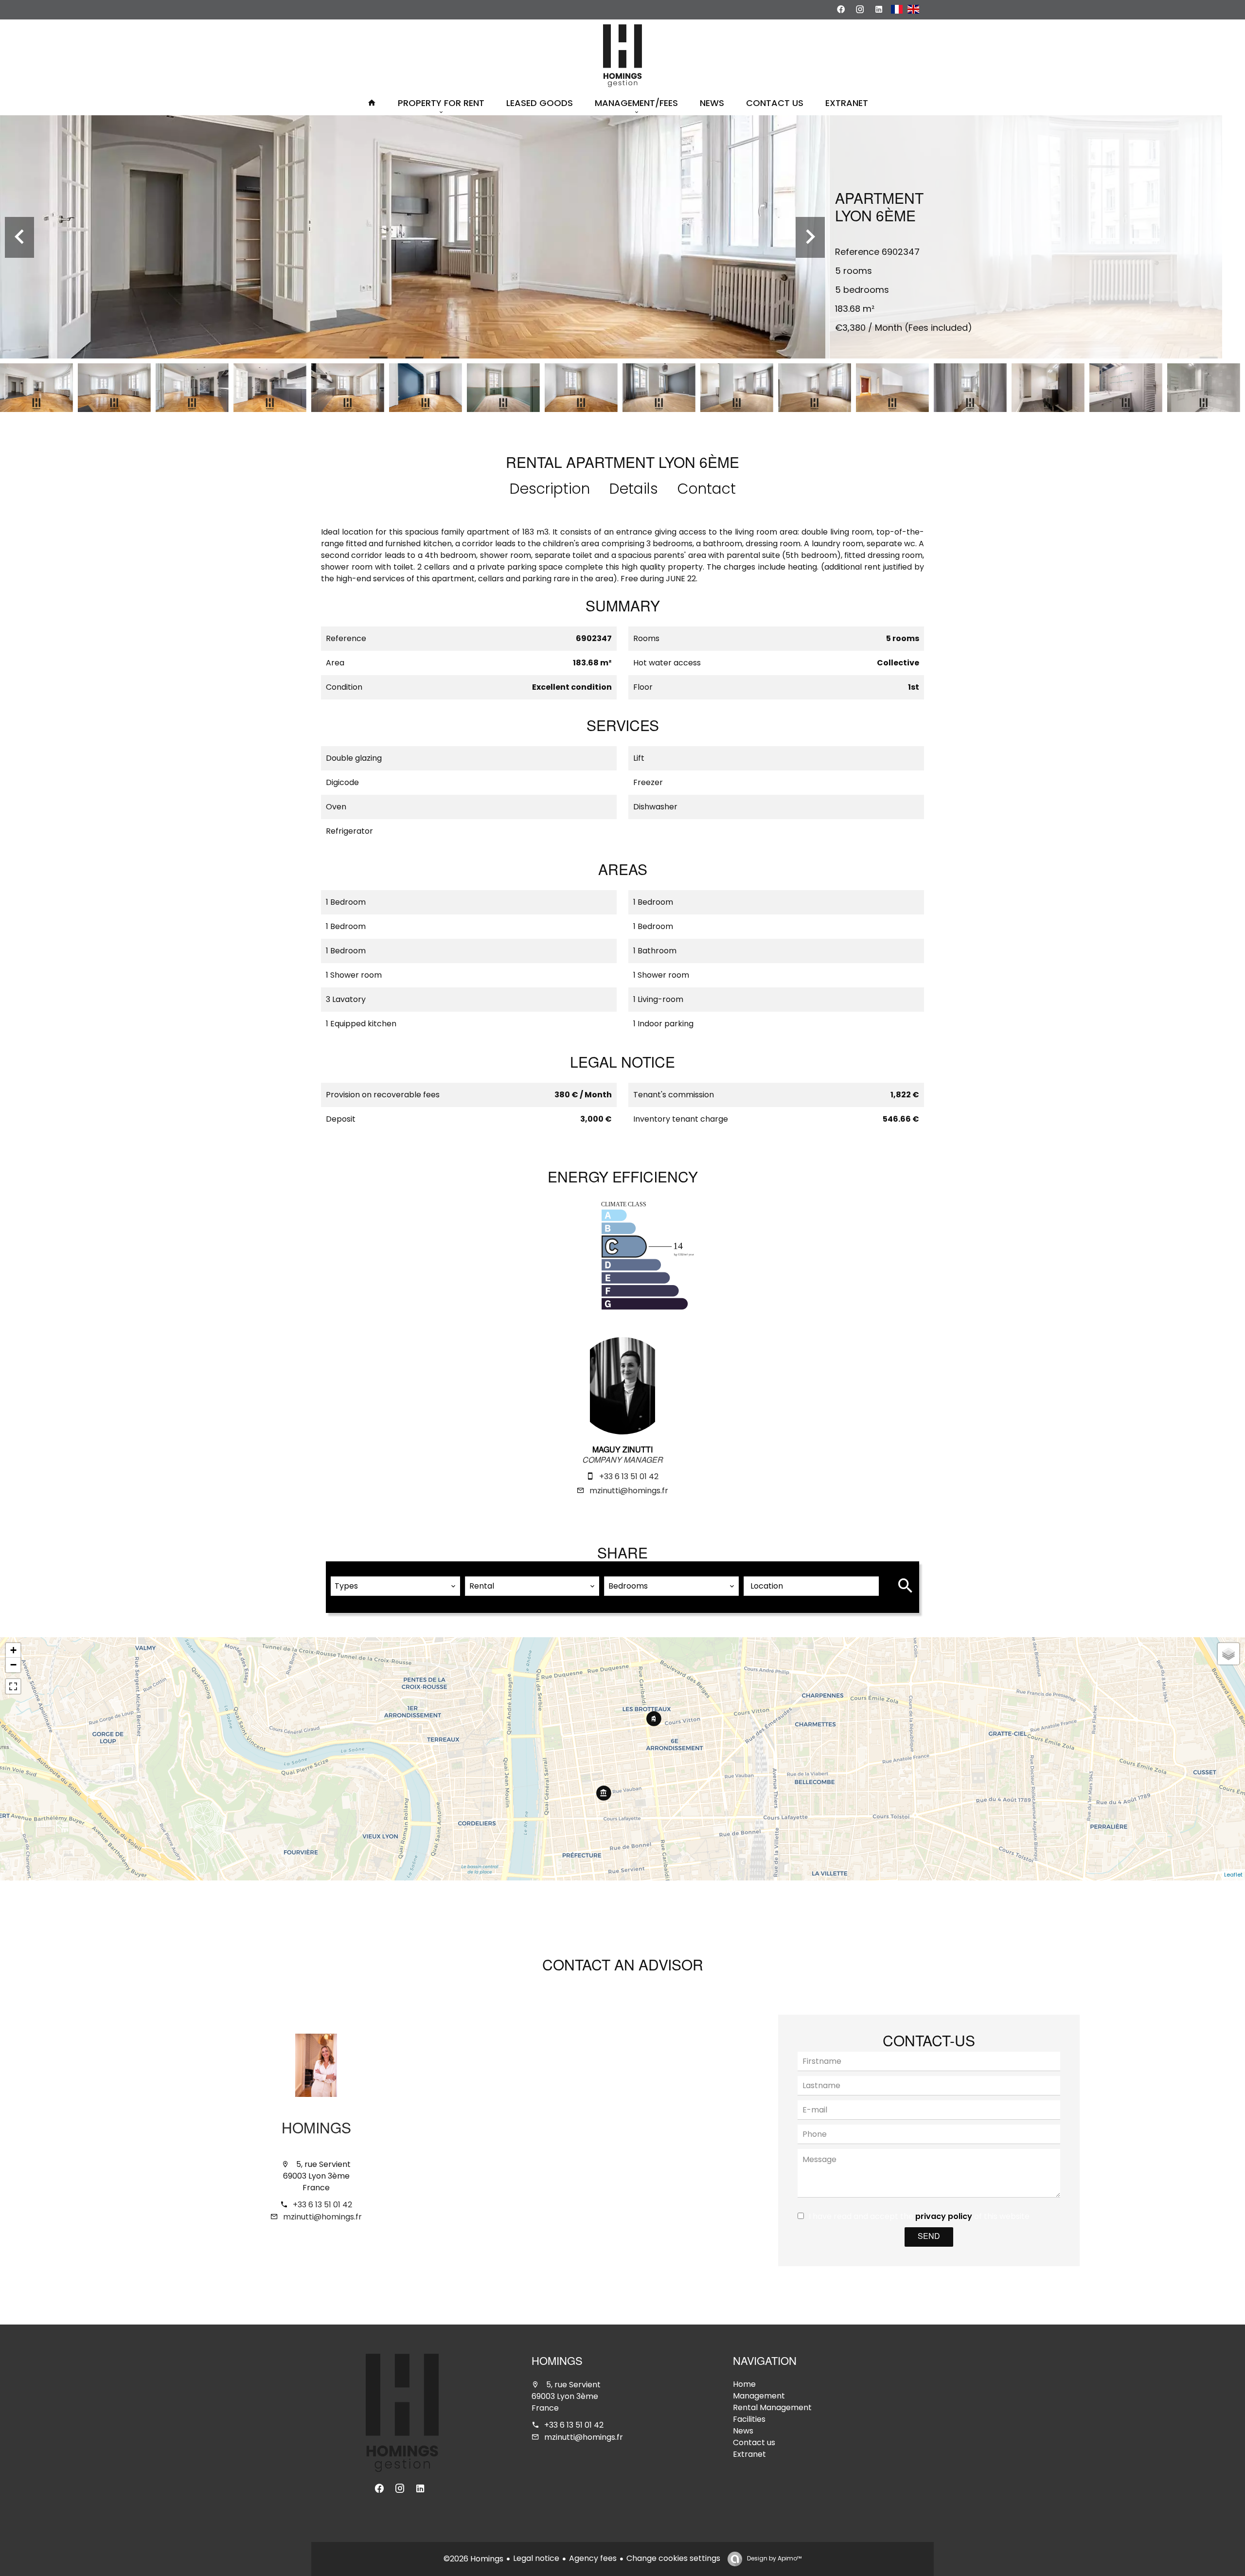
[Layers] (1228, 1654)
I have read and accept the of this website (919, 2216)
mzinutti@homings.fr (629, 1491)
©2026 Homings (473, 2559)
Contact (707, 489)
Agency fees (593, 2558)
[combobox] (395, 1586)
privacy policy (944, 2216)
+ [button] (13, 1650)
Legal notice (536, 2558)
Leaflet (1233, 1875)
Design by (774, 2558)
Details (634, 489)
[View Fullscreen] (13, 1686)
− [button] (13, 1665)
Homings (316, 2130)
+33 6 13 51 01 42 (629, 1476)
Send (929, 2237)
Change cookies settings (673, 2558)
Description (550, 489)
